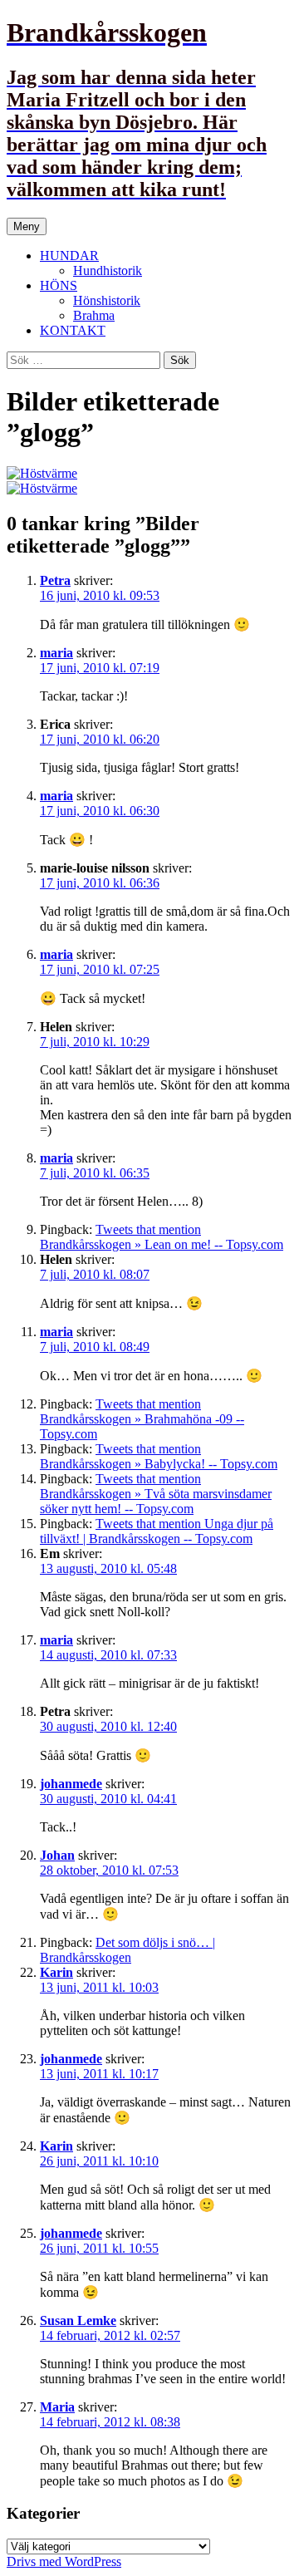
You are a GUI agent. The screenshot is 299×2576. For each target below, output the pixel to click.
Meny (27, 226)
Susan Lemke (78, 2320)
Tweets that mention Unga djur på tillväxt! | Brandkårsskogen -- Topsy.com (157, 1531)
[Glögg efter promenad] (42, 473)
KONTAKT (73, 330)
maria (56, 653)
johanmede (71, 1784)
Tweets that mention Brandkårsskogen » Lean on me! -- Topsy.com (162, 1237)
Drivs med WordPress (64, 2561)
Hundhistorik (108, 270)
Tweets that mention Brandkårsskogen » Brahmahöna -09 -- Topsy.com (142, 1419)
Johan (57, 1855)
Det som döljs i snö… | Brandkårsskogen (127, 1950)
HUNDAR (69, 256)
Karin (56, 1972)
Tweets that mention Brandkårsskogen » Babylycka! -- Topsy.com (159, 1456)
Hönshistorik (107, 300)
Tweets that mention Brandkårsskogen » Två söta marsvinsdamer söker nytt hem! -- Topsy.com (156, 1494)
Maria (57, 2407)
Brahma (94, 315)
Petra (55, 580)
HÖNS (59, 285)
